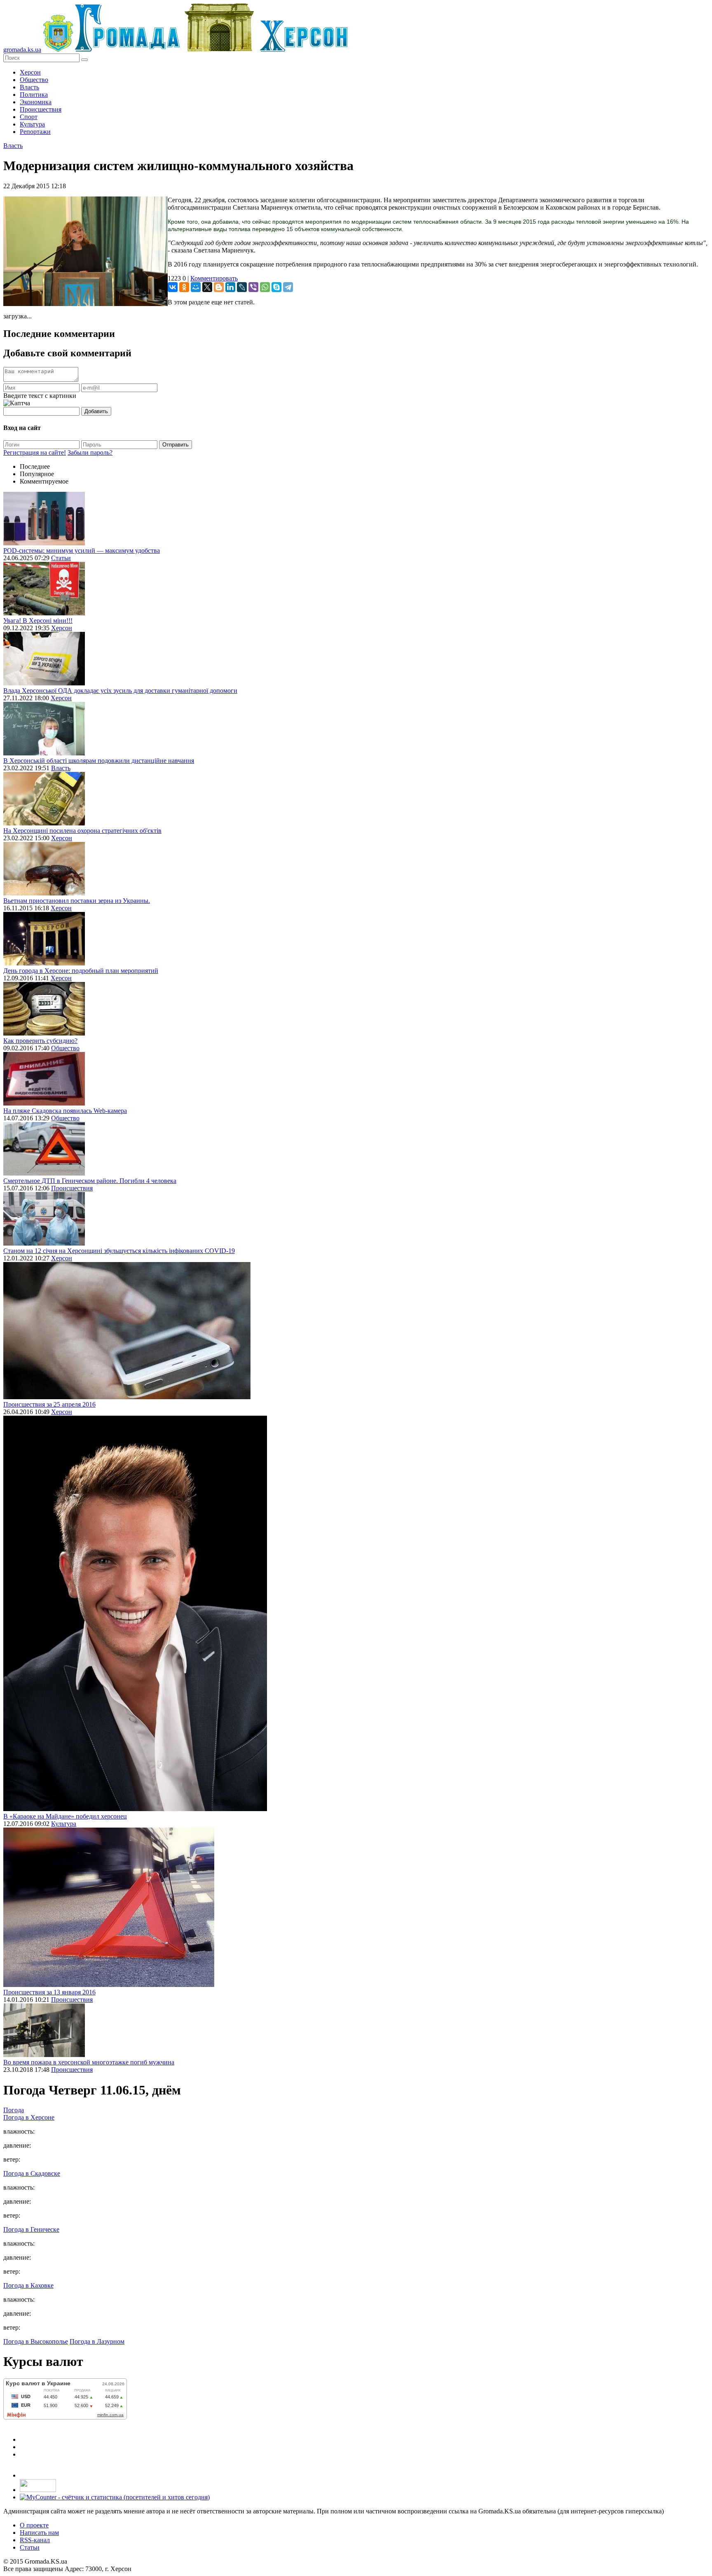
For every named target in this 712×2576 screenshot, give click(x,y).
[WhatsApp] (265, 287)
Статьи (61, 558)
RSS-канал (35, 2540)
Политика (34, 95)
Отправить (176, 445)
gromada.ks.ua (22, 50)
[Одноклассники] (184, 287)
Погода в (29, 2117)
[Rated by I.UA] (38, 2490)
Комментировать (214, 278)
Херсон (30, 72)
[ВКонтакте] (173, 287)
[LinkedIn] (230, 287)
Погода (14, 2110)
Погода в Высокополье (36, 2341)
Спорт (29, 117)
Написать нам (39, 2533)
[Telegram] (288, 287)
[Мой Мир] (196, 287)
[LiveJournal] (242, 287)
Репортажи (35, 132)
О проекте (34, 2525)
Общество (34, 80)
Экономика (36, 102)
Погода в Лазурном (97, 2341)
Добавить (96, 411)
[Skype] (276, 287)
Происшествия (41, 109)
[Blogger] (219, 287)
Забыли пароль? (90, 452)
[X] (207, 287)
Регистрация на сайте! (35, 452)
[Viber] (253, 287)
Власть (29, 87)
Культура (32, 124)
